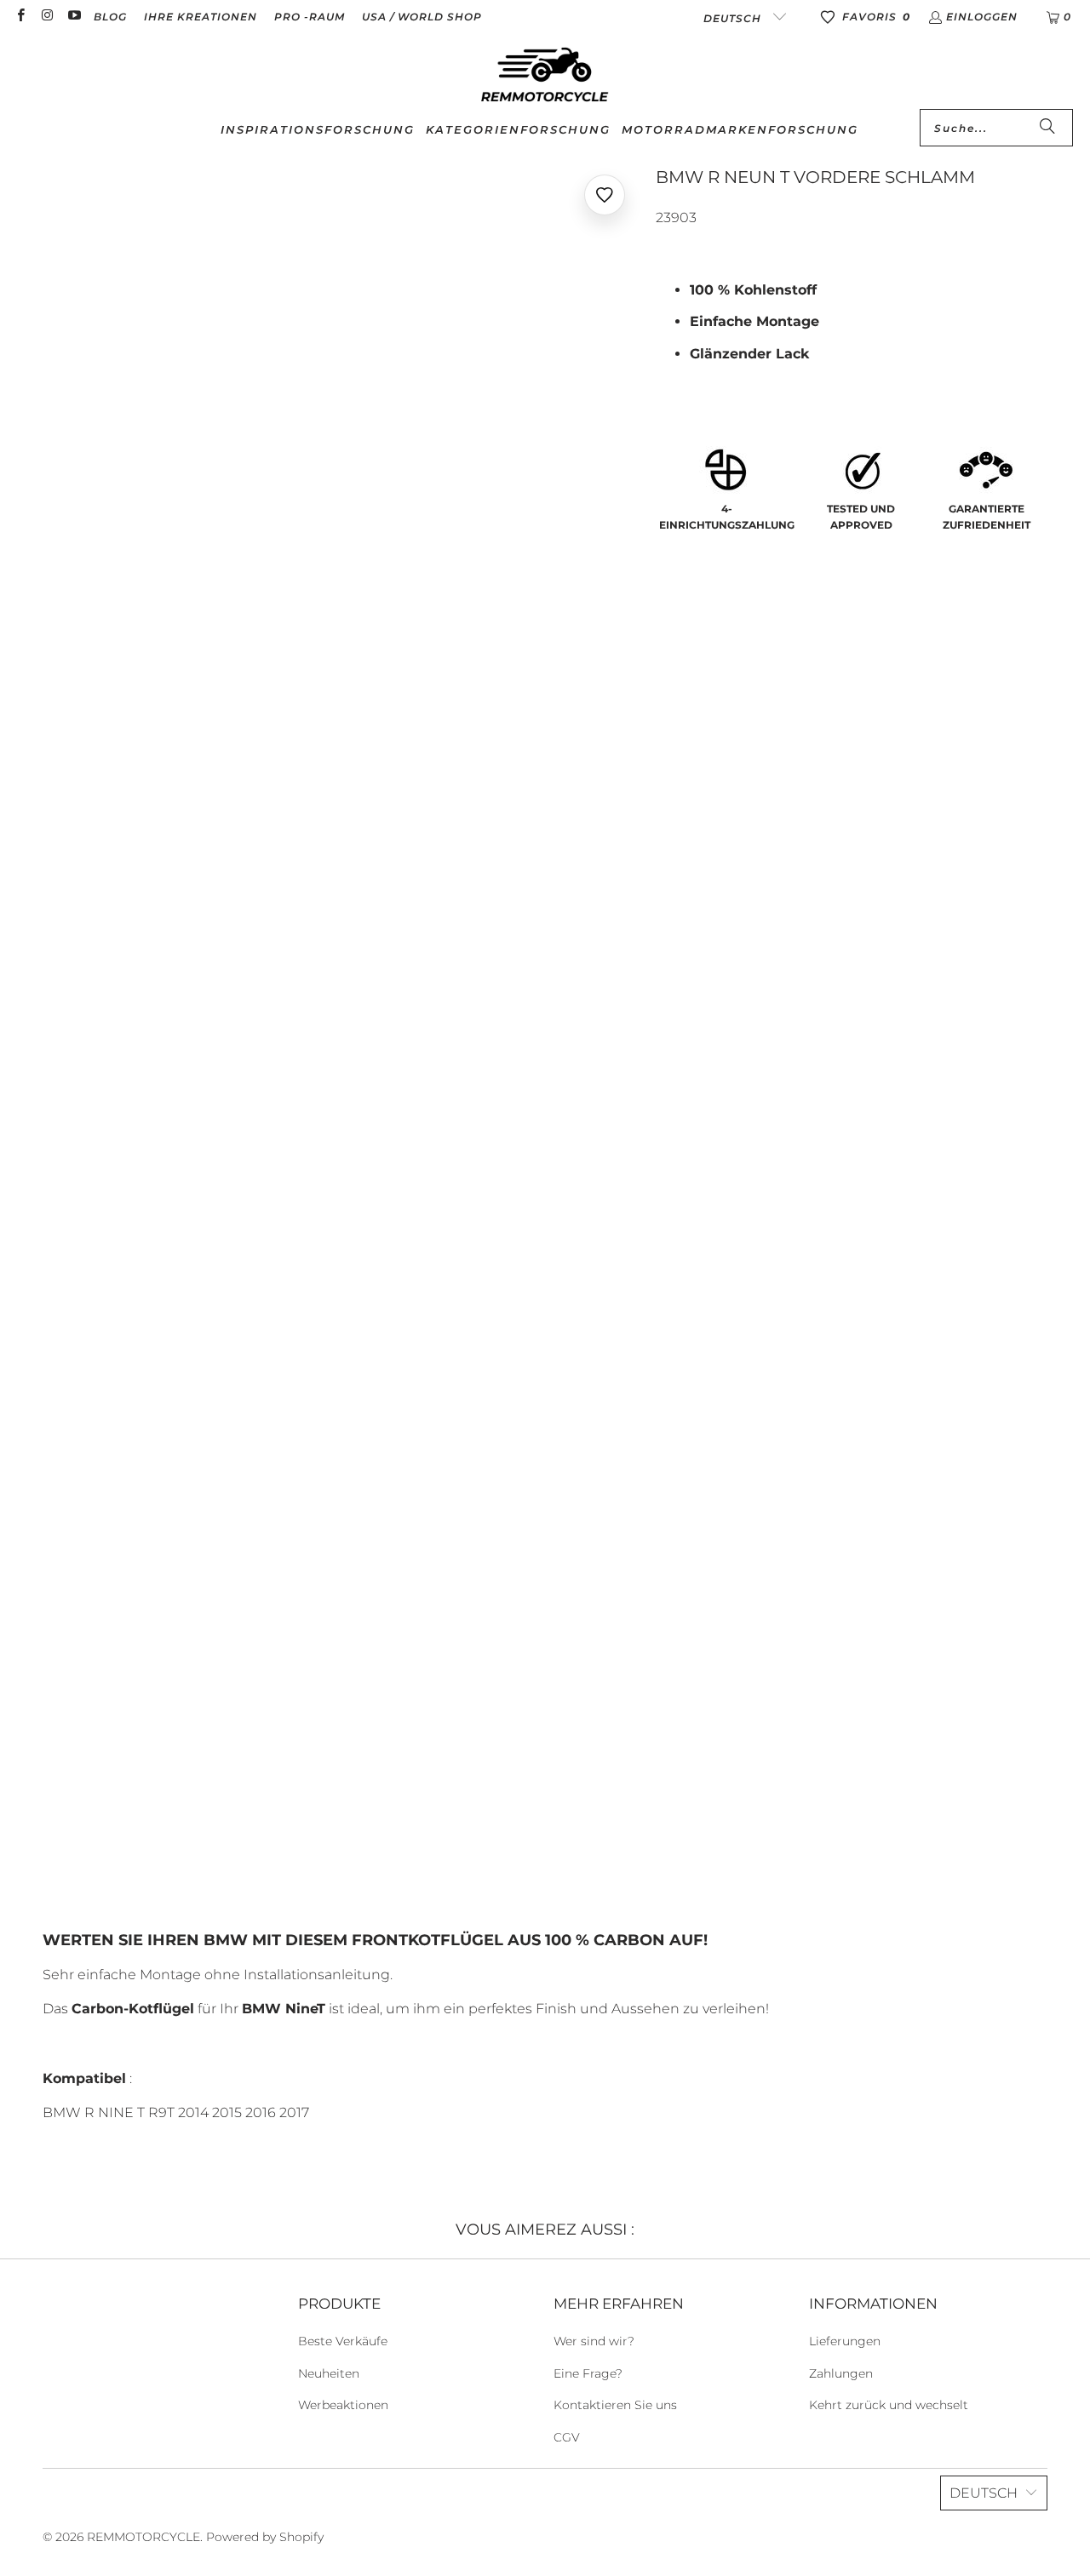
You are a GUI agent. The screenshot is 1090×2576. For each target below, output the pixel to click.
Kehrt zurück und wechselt (889, 2405)
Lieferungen (845, 2341)
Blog (110, 17)
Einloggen (982, 17)
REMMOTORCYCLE (143, 2537)
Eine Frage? (588, 2373)
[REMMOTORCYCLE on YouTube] (74, 17)
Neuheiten (329, 2373)
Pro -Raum (310, 17)
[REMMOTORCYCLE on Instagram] (46, 17)
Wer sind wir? (594, 2341)
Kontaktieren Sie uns (615, 2405)
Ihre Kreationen (201, 17)
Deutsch (734, 18)
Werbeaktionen (343, 2405)
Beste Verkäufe (343, 2341)
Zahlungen (841, 2373)
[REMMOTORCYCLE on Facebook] (20, 17)
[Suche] (1047, 128)
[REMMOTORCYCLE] (545, 76)
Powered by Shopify (265, 2537)
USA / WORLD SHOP (422, 17)
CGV (567, 2437)
